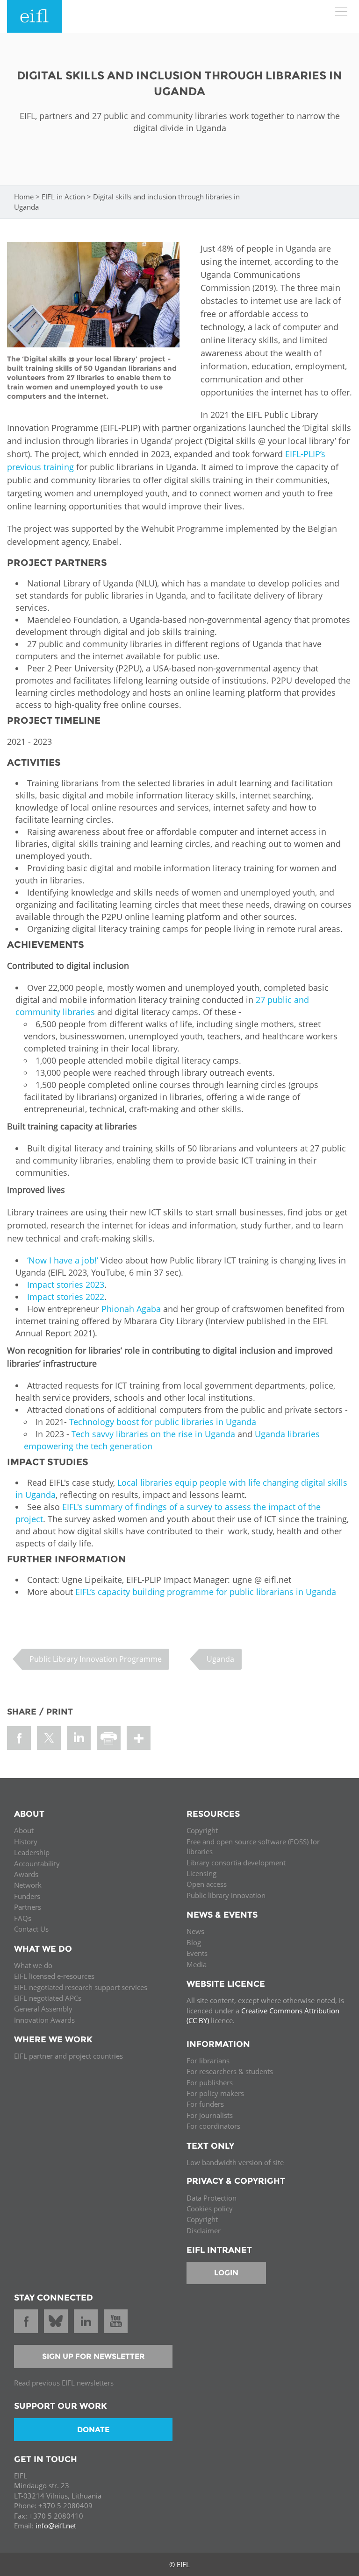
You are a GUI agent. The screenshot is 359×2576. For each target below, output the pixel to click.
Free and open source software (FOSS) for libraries (253, 1846)
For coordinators (213, 2126)
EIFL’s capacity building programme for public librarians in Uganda (206, 1592)
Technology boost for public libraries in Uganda (163, 1422)
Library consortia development (236, 1863)
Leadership (32, 1852)
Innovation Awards (44, 2020)
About (24, 1830)
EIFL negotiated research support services (81, 1987)
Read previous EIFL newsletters (64, 2383)
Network (28, 1885)
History (26, 1842)
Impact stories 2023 (66, 1284)
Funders (27, 1896)
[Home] (35, 16)
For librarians (208, 2061)
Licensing (201, 1873)
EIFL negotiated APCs (48, 1998)
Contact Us (31, 1929)
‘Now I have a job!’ (63, 1260)
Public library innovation (226, 1895)
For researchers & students (230, 2071)
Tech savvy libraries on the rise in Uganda (153, 1434)
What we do (33, 1965)
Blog (194, 1942)
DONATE (93, 2430)
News (195, 1931)
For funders (205, 2104)
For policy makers (215, 2093)
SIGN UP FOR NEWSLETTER (93, 2356)
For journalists (210, 2115)
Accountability (37, 1863)
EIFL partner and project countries (68, 2056)
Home (24, 197)
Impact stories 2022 (66, 1297)
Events (197, 1953)
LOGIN (226, 2273)
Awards (26, 1874)
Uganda (220, 1659)
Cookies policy (210, 2209)
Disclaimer (204, 2230)
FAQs (23, 1918)
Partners (28, 1907)
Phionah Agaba (131, 1309)
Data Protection (212, 2198)
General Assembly (43, 2009)
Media (197, 1964)
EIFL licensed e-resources (54, 1976)
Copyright (202, 1830)
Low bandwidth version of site (235, 2162)
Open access (207, 1884)
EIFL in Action (63, 197)
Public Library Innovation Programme (96, 1659)
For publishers (210, 2082)
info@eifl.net (56, 2526)
